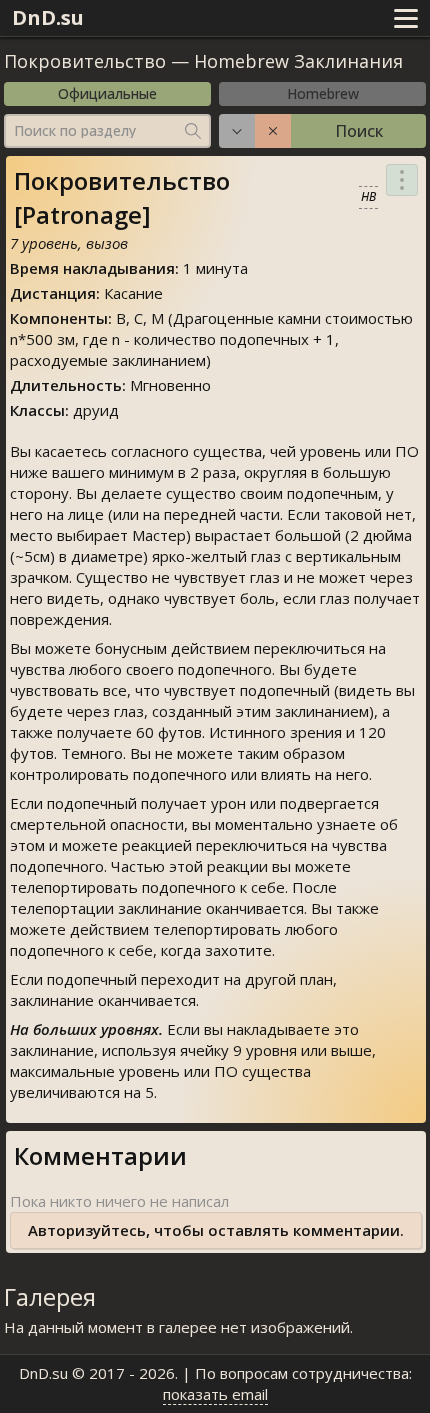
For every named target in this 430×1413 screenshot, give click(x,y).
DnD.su (48, 17)
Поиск (359, 131)
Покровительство (85, 61)
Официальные (107, 93)
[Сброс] (273, 131)
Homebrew (323, 93)
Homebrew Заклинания (298, 61)
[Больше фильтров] (237, 131)
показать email (215, 1394)
